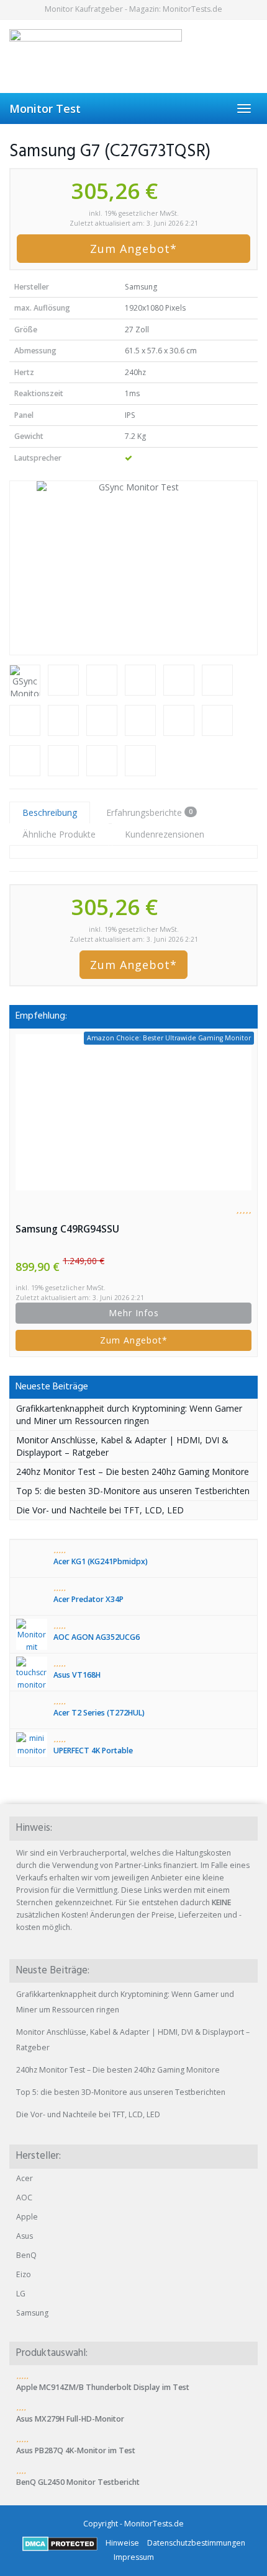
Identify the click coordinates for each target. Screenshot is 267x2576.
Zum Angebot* (133, 249)
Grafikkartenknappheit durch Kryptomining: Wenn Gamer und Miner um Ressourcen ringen (129, 1414)
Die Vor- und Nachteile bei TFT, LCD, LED (100, 1510)
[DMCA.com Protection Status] (60, 2543)
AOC (24, 2198)
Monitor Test (45, 108)
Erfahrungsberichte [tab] (149, 812)
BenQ (26, 2255)
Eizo (24, 2274)
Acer (25, 2178)
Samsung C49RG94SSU (67, 1229)
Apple (27, 2217)
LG (21, 2294)
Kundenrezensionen (165, 834)
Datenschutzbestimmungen (196, 2543)
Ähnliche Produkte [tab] (59, 834)
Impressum (134, 2557)
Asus (25, 2236)
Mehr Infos (134, 1313)
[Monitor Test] (133, 56)
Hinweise (122, 2543)
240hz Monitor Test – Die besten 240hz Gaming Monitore (133, 1472)
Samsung (32, 2313)
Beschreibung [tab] (50, 812)
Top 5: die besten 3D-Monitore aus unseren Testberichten (133, 1491)
